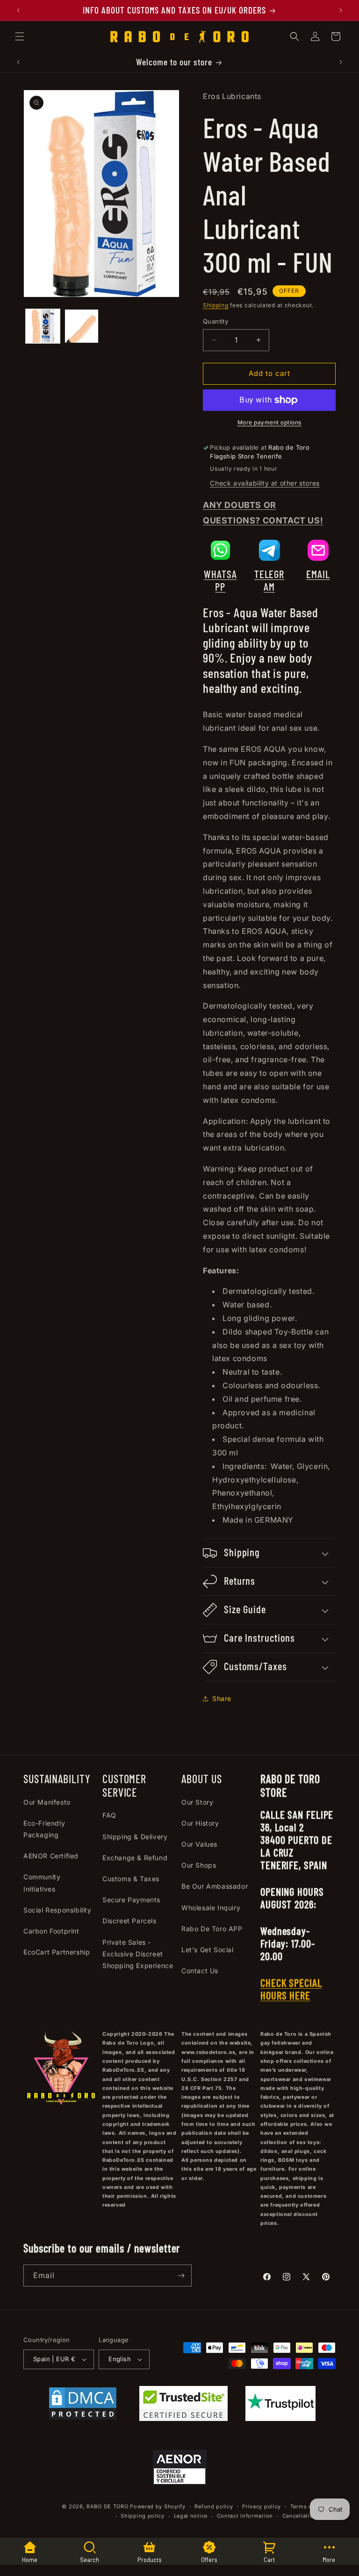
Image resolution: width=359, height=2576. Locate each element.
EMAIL (318, 574)
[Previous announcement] (18, 10)
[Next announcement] (341, 10)
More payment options (269, 422)
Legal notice (191, 2516)
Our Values (199, 1844)
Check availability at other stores (265, 483)
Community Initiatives (42, 1883)
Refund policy (214, 2506)
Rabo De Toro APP (212, 1929)
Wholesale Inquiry (211, 1908)
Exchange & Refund (135, 1858)
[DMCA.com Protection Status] (83, 2406)
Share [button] (222, 1698)
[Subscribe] (181, 2276)
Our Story (197, 1802)
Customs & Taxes (131, 1879)
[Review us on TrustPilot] (280, 2418)
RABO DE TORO (107, 2506)
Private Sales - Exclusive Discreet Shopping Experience (138, 1954)
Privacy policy (262, 2506)
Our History (200, 1823)
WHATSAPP (220, 580)
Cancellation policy (309, 2516)
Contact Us (200, 1971)
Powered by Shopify (158, 2506)
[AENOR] (179, 2470)
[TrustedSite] (183, 2406)
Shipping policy (143, 2516)
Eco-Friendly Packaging (44, 1829)
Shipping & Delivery (135, 1837)
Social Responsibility (57, 1910)
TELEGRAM (269, 580)
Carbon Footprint (51, 1931)
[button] (20, 36)
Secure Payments (131, 1900)
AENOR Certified (51, 1856)
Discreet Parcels (129, 1921)
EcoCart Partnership (57, 1952)
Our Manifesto (47, 1802)
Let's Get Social (208, 1950)
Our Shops (199, 1865)
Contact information (245, 2516)
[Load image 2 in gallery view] (82, 326)
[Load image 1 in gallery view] (43, 326)
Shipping (216, 305)
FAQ (109, 1815)
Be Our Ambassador (215, 1886)
